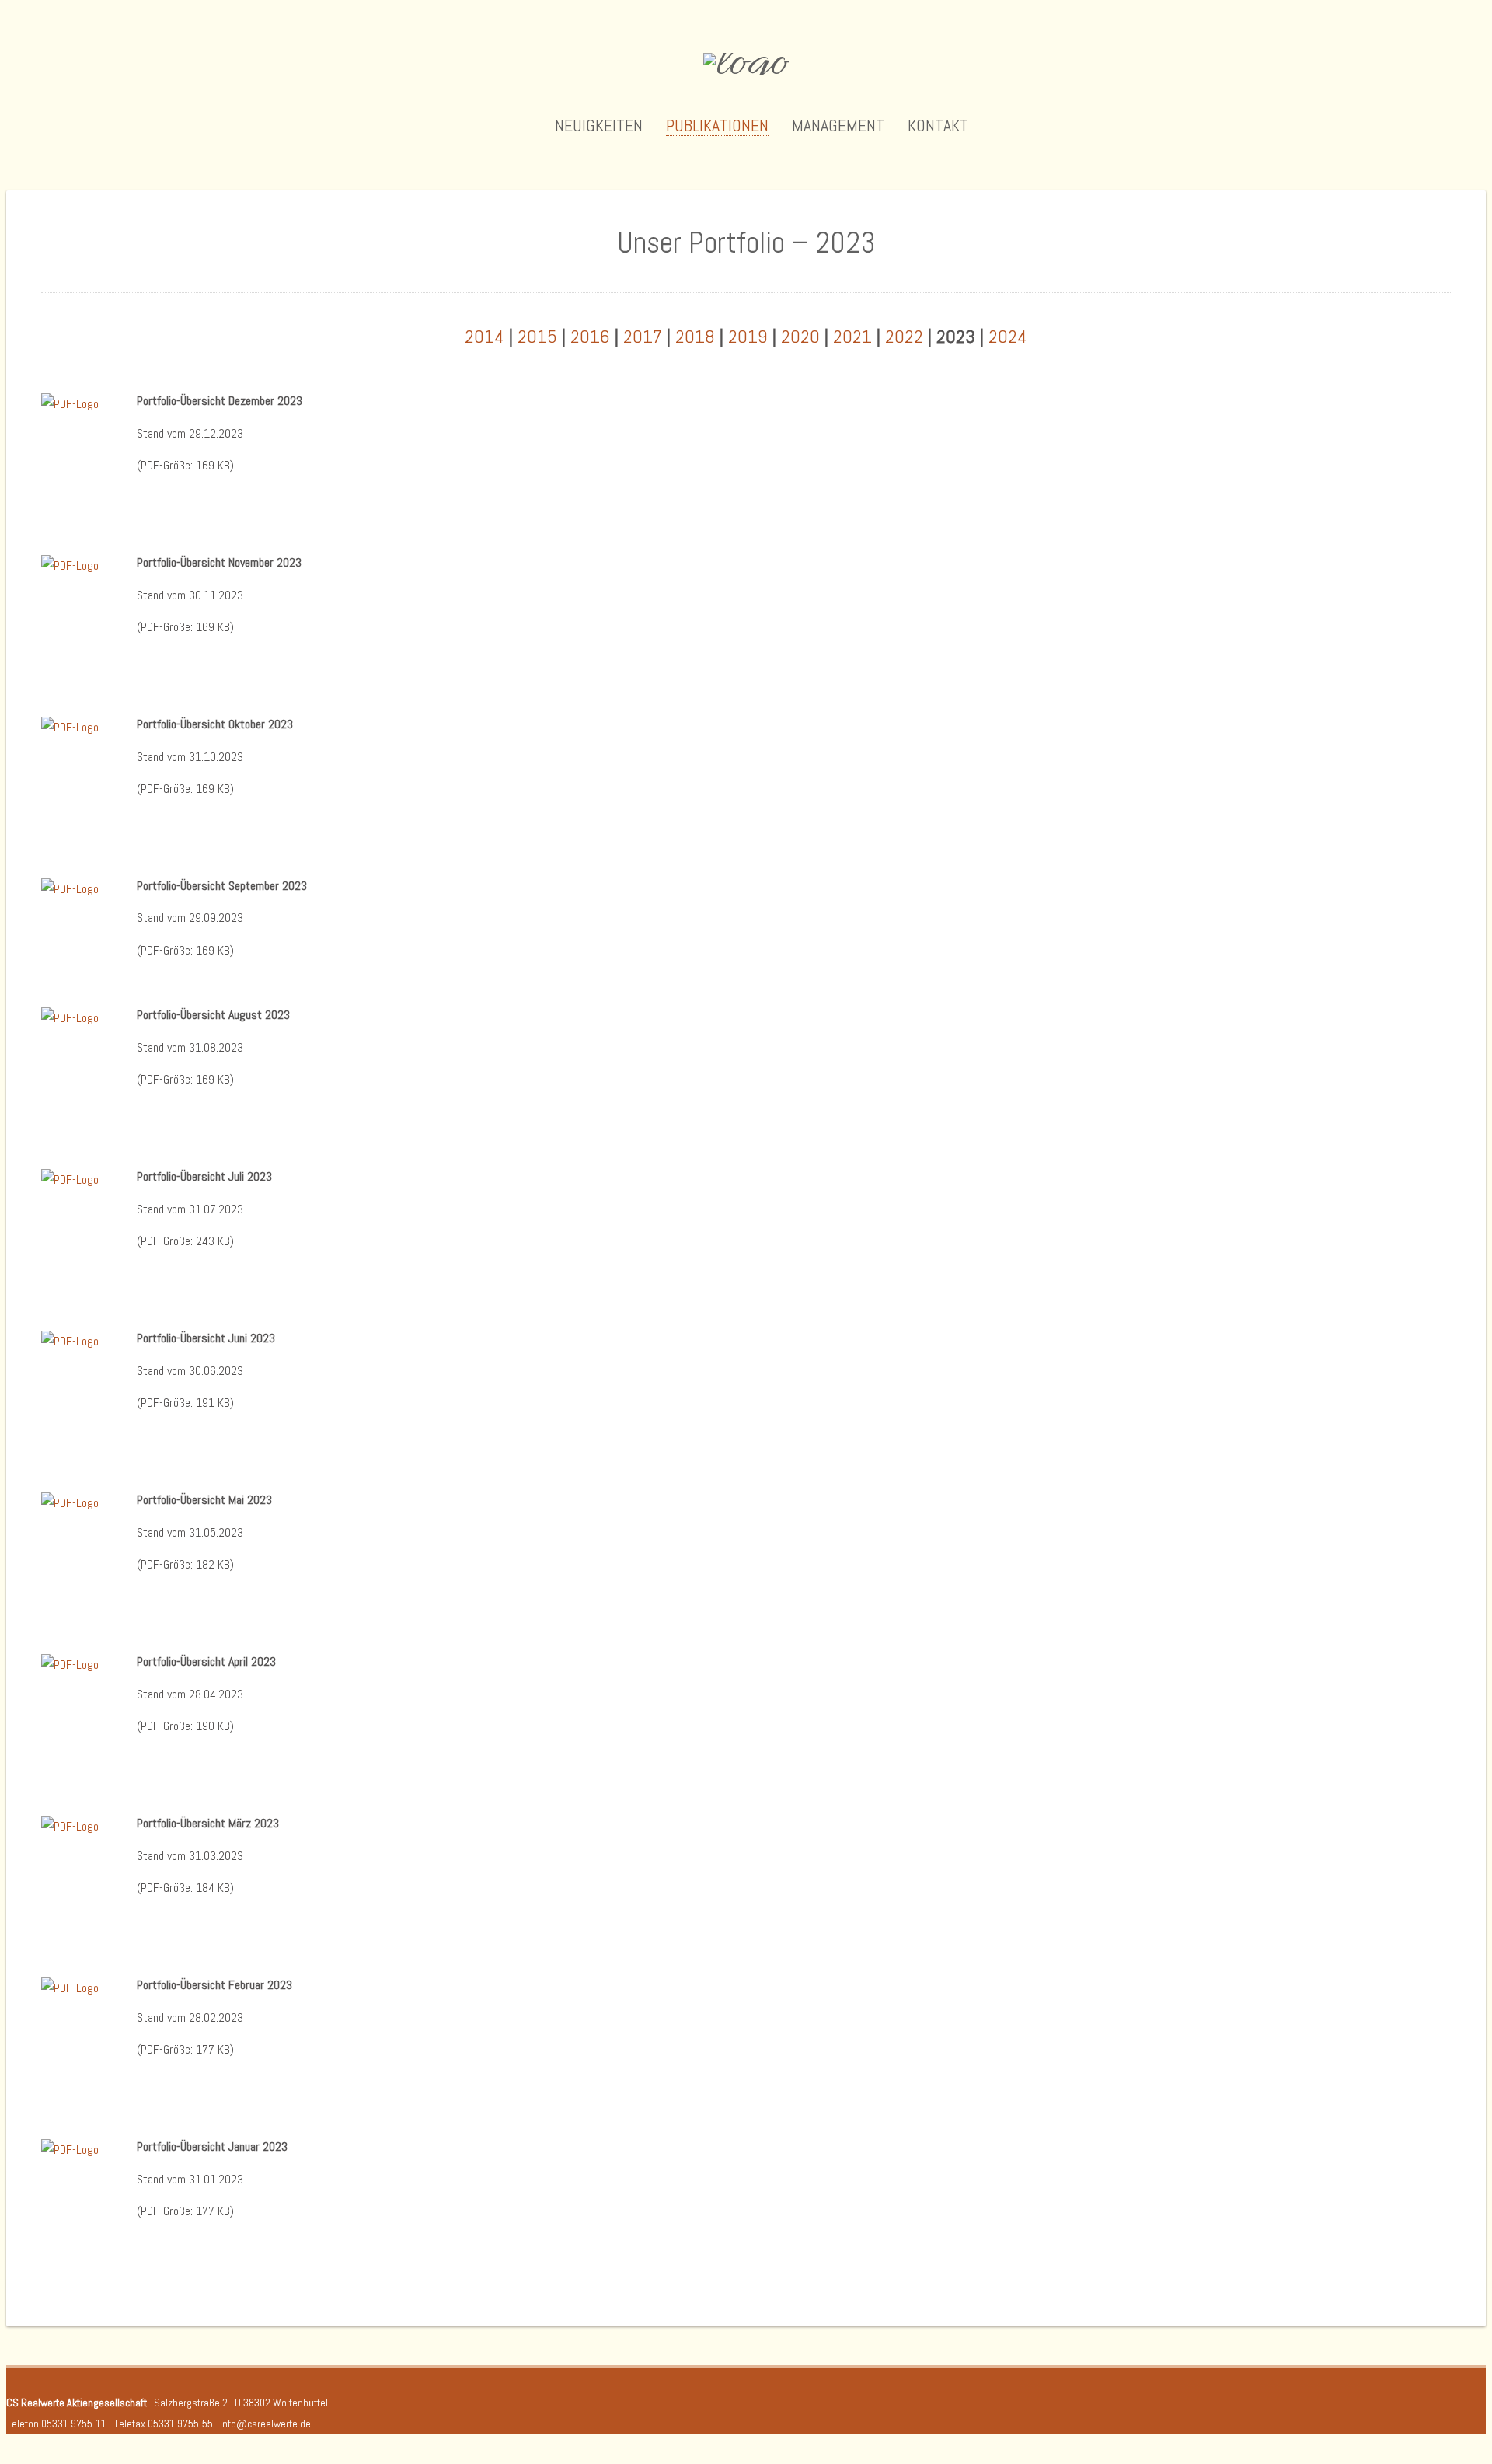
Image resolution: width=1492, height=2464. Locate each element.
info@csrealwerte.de (265, 2424)
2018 (695, 336)
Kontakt (938, 126)
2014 (485, 336)
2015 (537, 336)
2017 (643, 336)
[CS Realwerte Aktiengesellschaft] (746, 64)
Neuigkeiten (599, 126)
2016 (590, 336)
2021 (852, 336)
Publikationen (717, 126)
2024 (1008, 336)
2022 (904, 336)
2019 (748, 336)
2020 (800, 336)
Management (838, 126)
